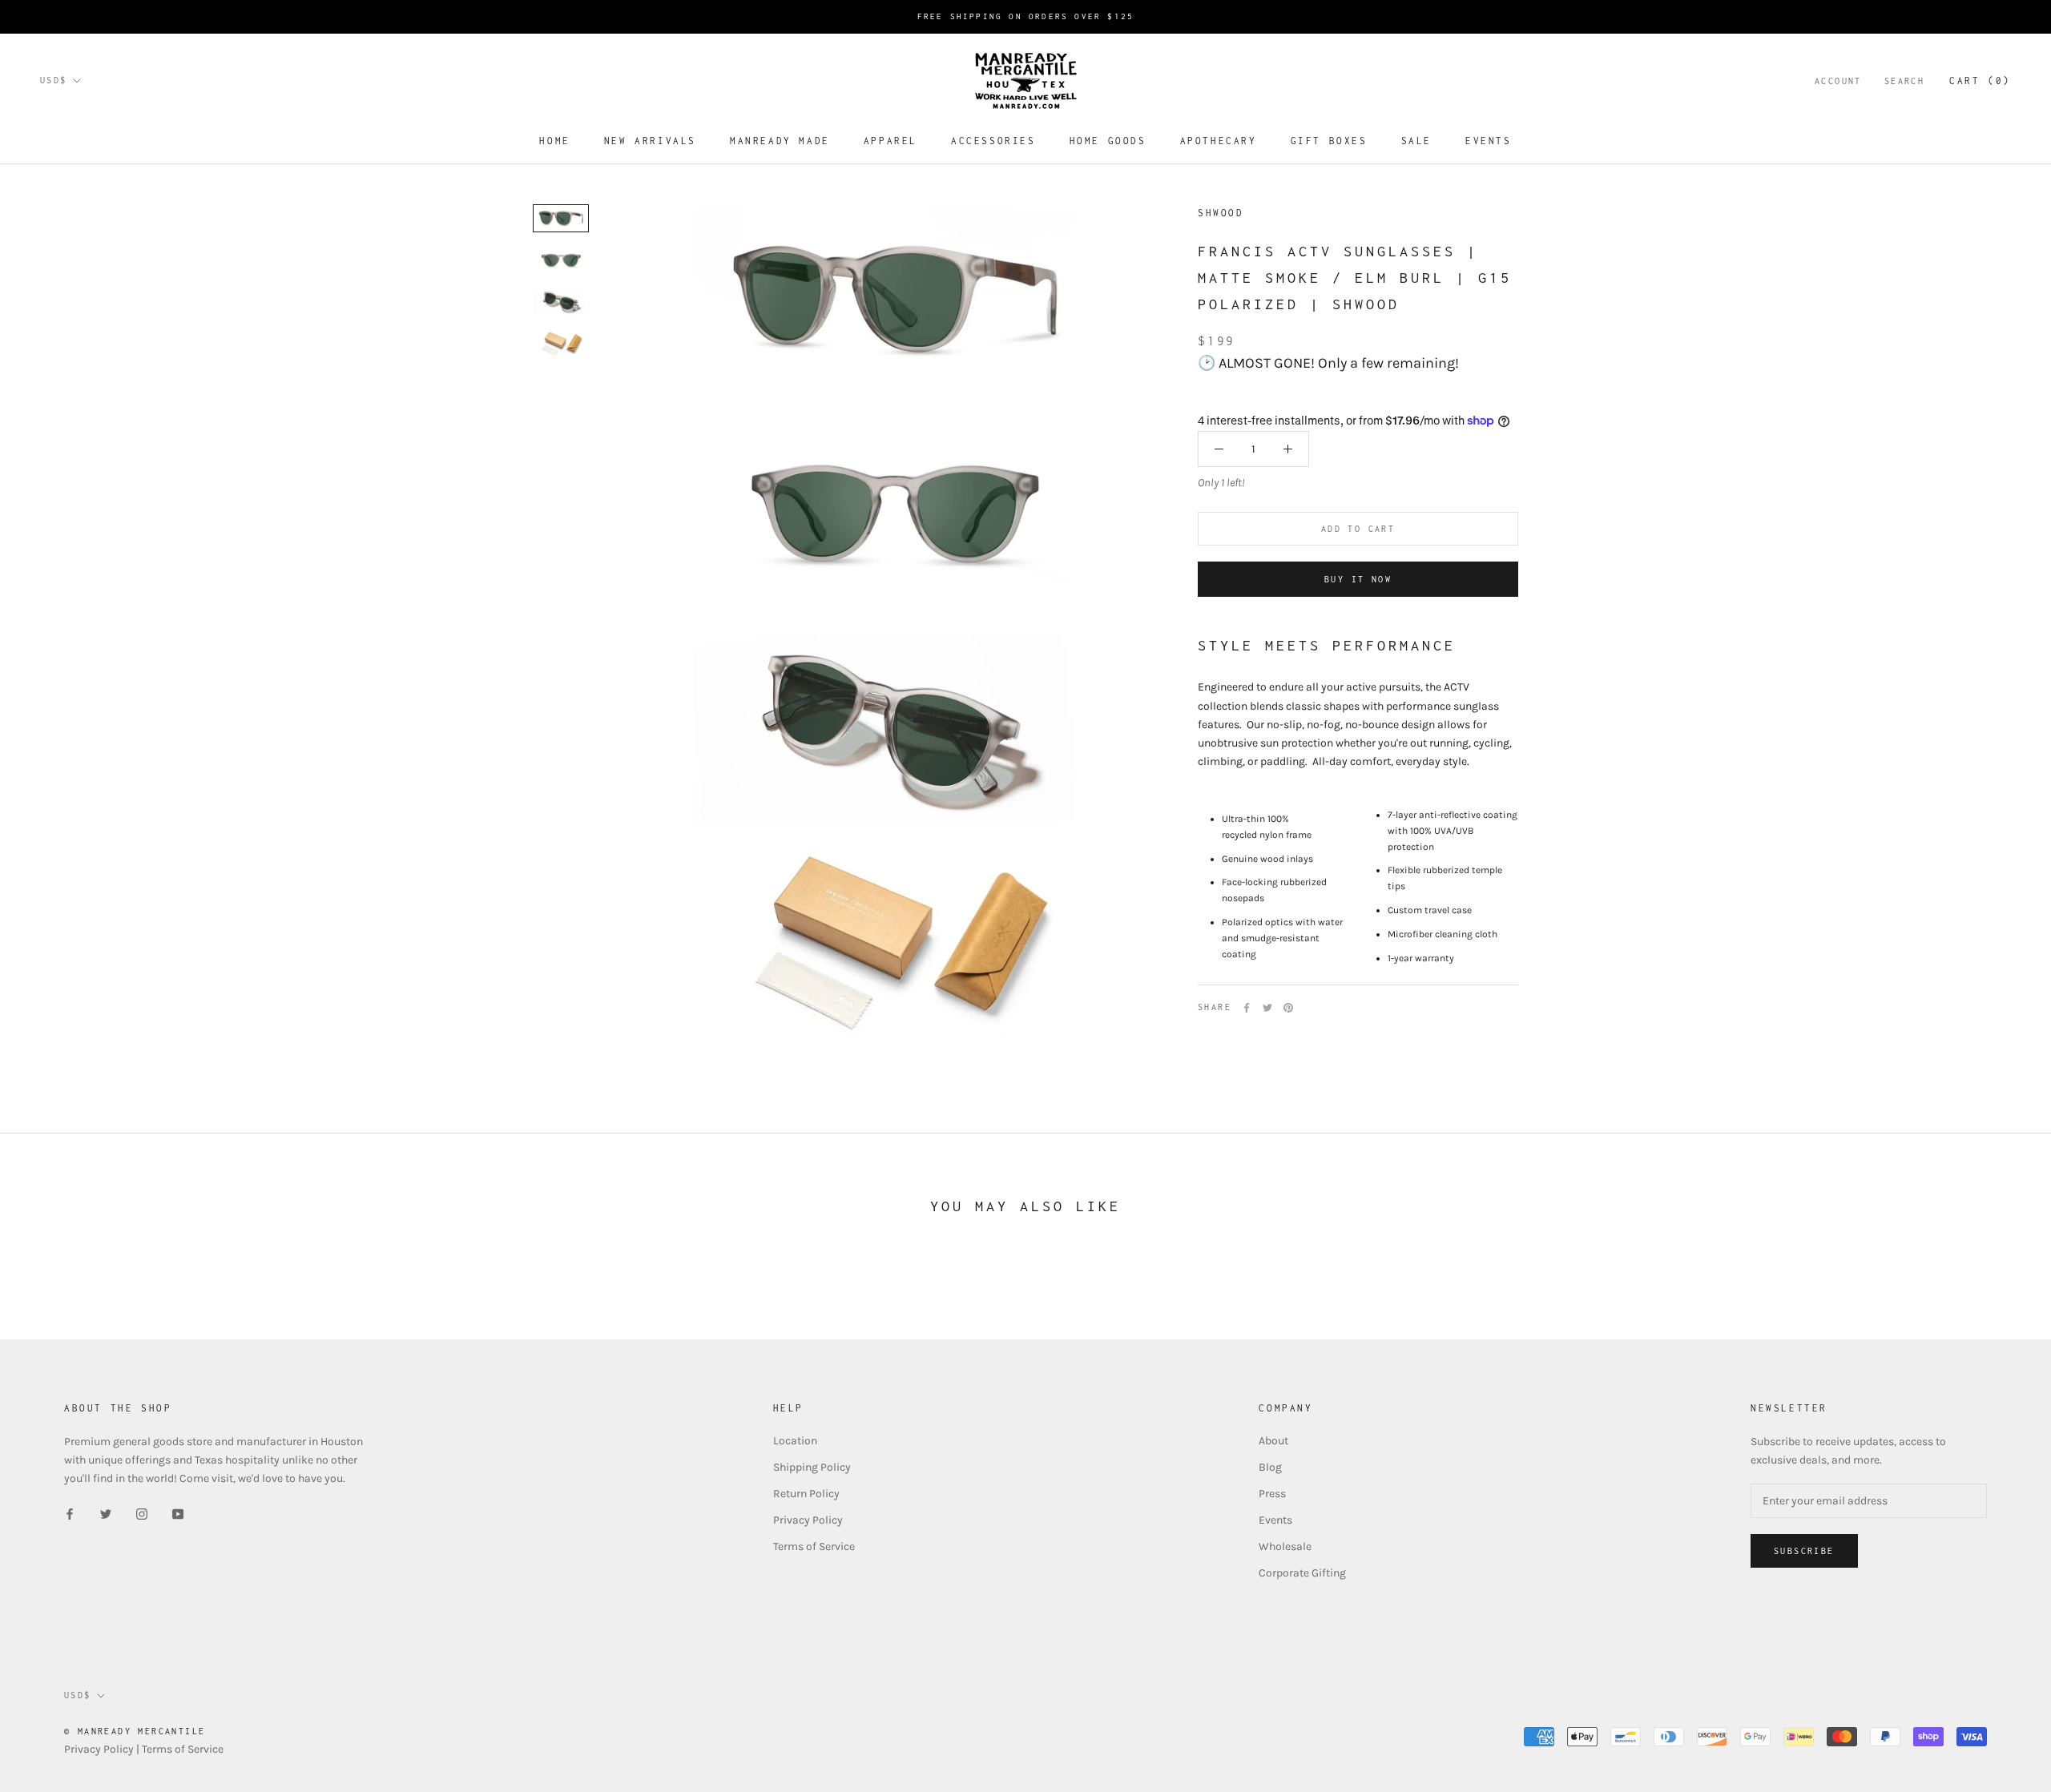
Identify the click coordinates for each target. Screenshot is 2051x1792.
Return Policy (806, 1494)
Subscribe (1804, 1551)
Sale (1416, 141)
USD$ (54, 80)
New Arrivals (650, 141)
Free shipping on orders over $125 (1026, 16)
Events (1489, 141)
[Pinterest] (1288, 1008)
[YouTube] (178, 1513)
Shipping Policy (812, 1467)
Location (795, 1441)
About (1273, 1441)
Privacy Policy (808, 1520)
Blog (1270, 1467)
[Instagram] (142, 1513)
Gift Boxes (1329, 141)
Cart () (1980, 81)
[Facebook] (1247, 1008)
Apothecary (1219, 141)
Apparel (891, 141)
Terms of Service (814, 1546)
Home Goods (1108, 141)
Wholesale (1285, 1546)
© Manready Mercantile (135, 1731)
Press (1272, 1494)
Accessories (993, 141)
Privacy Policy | (103, 1749)
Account (1838, 81)
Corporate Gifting (1302, 1573)
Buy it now (1358, 579)
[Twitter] (1267, 1008)
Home (554, 141)
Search (1904, 81)
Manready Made (780, 141)
